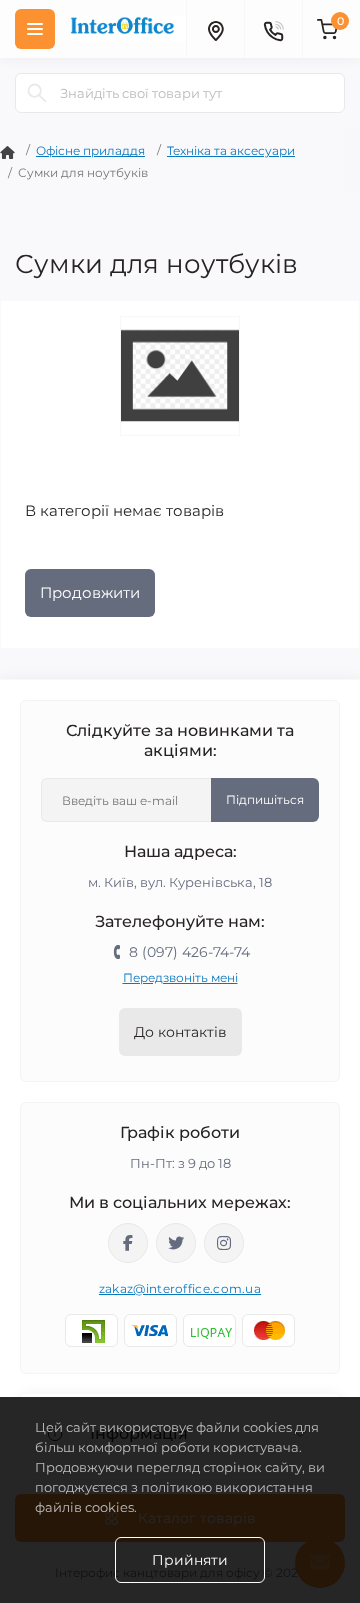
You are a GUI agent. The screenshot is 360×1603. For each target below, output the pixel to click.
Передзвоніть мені (180, 977)
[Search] (37, 93)
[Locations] (215, 29)
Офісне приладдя (90, 150)
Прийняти (190, 1560)
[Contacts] (273, 29)
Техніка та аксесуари (231, 150)
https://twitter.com (176, 1243)
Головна (7, 152)
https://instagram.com (224, 1243)
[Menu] (35, 29)
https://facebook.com (128, 1243)
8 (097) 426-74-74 (189, 952)
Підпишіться (265, 799)
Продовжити (90, 592)
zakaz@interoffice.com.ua (180, 1288)
